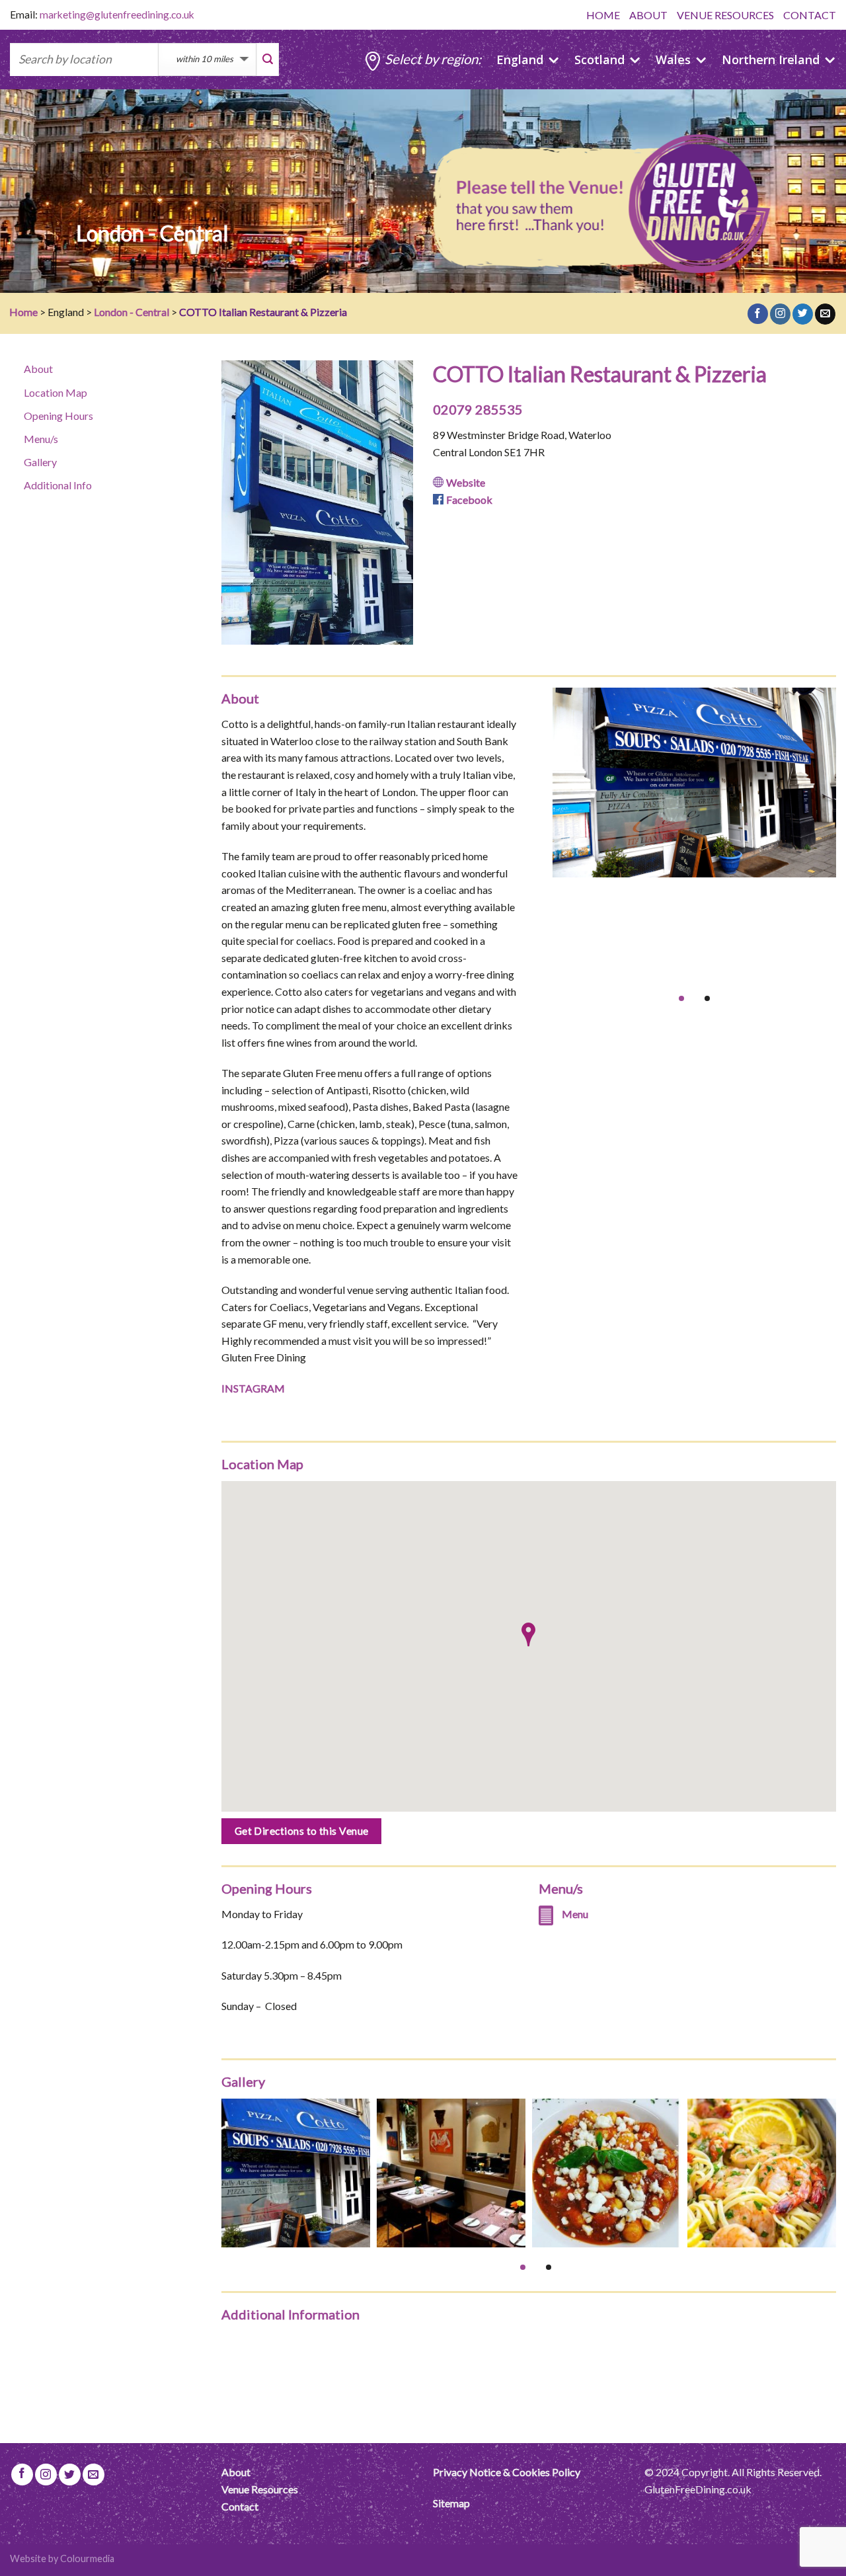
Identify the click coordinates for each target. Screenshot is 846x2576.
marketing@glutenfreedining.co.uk (117, 15)
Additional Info (58, 485)
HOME (603, 15)
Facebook (469, 500)
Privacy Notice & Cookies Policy (507, 2472)
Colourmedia (87, 2558)
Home (23, 312)
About (38, 369)
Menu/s (41, 439)
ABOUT (648, 15)
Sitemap (451, 2503)
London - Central (132, 312)
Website (466, 482)
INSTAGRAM (253, 1388)
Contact (240, 2506)
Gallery (40, 462)
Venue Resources (260, 2489)
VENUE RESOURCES (725, 15)
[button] (528, 1634)
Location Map (56, 392)
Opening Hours (58, 416)
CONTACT (810, 15)
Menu (575, 1914)
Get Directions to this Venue (302, 1831)
